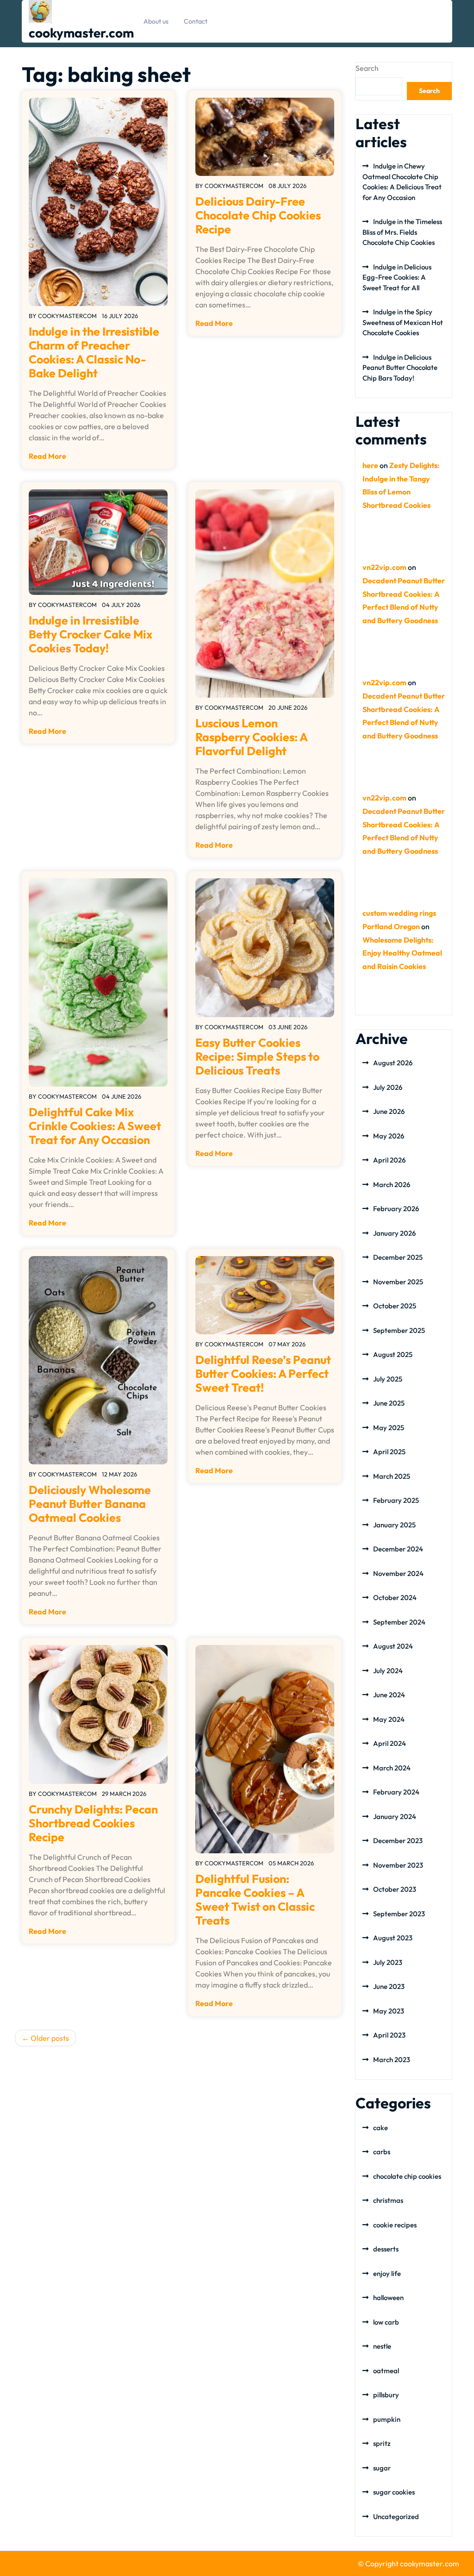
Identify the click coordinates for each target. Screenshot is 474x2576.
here (370, 465)
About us (156, 21)
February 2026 (396, 1209)
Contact (196, 21)
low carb (386, 2322)
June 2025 (389, 1403)
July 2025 (388, 1379)
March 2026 (392, 1185)
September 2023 (399, 1914)
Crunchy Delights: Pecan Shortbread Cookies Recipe (93, 1823)
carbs (382, 2152)
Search (367, 68)
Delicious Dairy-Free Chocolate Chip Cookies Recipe (258, 215)
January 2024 (395, 1816)
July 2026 (388, 1087)
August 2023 (393, 1938)
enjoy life (387, 2273)
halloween (388, 2298)
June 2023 (389, 1986)
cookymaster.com (81, 33)
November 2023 (398, 1865)
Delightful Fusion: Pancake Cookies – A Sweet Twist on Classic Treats (255, 1900)
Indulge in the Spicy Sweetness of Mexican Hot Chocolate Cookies (403, 322)
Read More (47, 456)
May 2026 (389, 1136)
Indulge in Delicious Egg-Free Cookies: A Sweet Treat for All (397, 277)
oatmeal (386, 2371)
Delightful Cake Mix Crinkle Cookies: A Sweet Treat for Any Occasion (95, 1126)
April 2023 (389, 2035)
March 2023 (392, 2060)
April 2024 (390, 1743)
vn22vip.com (384, 567)
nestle (382, 2346)
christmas (388, 2200)
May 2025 (389, 1428)
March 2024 (392, 1768)
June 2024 (389, 1695)
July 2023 (388, 1962)
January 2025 (394, 1525)
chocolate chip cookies (407, 2176)
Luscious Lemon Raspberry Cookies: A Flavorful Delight (251, 737)
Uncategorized (396, 2517)
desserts (386, 2249)
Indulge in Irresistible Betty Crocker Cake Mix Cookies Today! (90, 634)
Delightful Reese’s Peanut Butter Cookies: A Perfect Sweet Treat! (263, 1374)
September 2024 (399, 1622)
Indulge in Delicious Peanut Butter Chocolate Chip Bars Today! (400, 368)
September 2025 (399, 1330)
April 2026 (389, 1160)
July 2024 (388, 1671)
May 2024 (389, 1719)
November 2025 (398, 1282)
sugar (382, 2468)
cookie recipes (395, 2225)
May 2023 (389, 2011)
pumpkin (387, 2419)
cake (380, 2128)
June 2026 (389, 1111)
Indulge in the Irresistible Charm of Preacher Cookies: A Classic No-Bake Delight (94, 352)
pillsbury (386, 2395)
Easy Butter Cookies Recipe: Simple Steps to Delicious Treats (257, 1057)
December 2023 (398, 1841)
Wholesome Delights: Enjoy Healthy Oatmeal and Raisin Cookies (402, 953)
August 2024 (393, 1646)
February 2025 (396, 1500)
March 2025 (392, 1476)
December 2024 (398, 1549)
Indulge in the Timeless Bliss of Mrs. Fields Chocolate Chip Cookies (402, 232)
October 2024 (395, 1597)
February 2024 (396, 1792)
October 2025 (395, 1306)
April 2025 (389, 1452)
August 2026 (393, 1063)
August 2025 (393, 1354)
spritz (382, 2443)
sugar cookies (394, 2492)
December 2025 (398, 1257)
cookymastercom (67, 316)
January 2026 (394, 1233)
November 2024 (398, 1573)
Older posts (50, 2038)
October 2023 (395, 1889)
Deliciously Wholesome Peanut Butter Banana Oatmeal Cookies (90, 1504)
